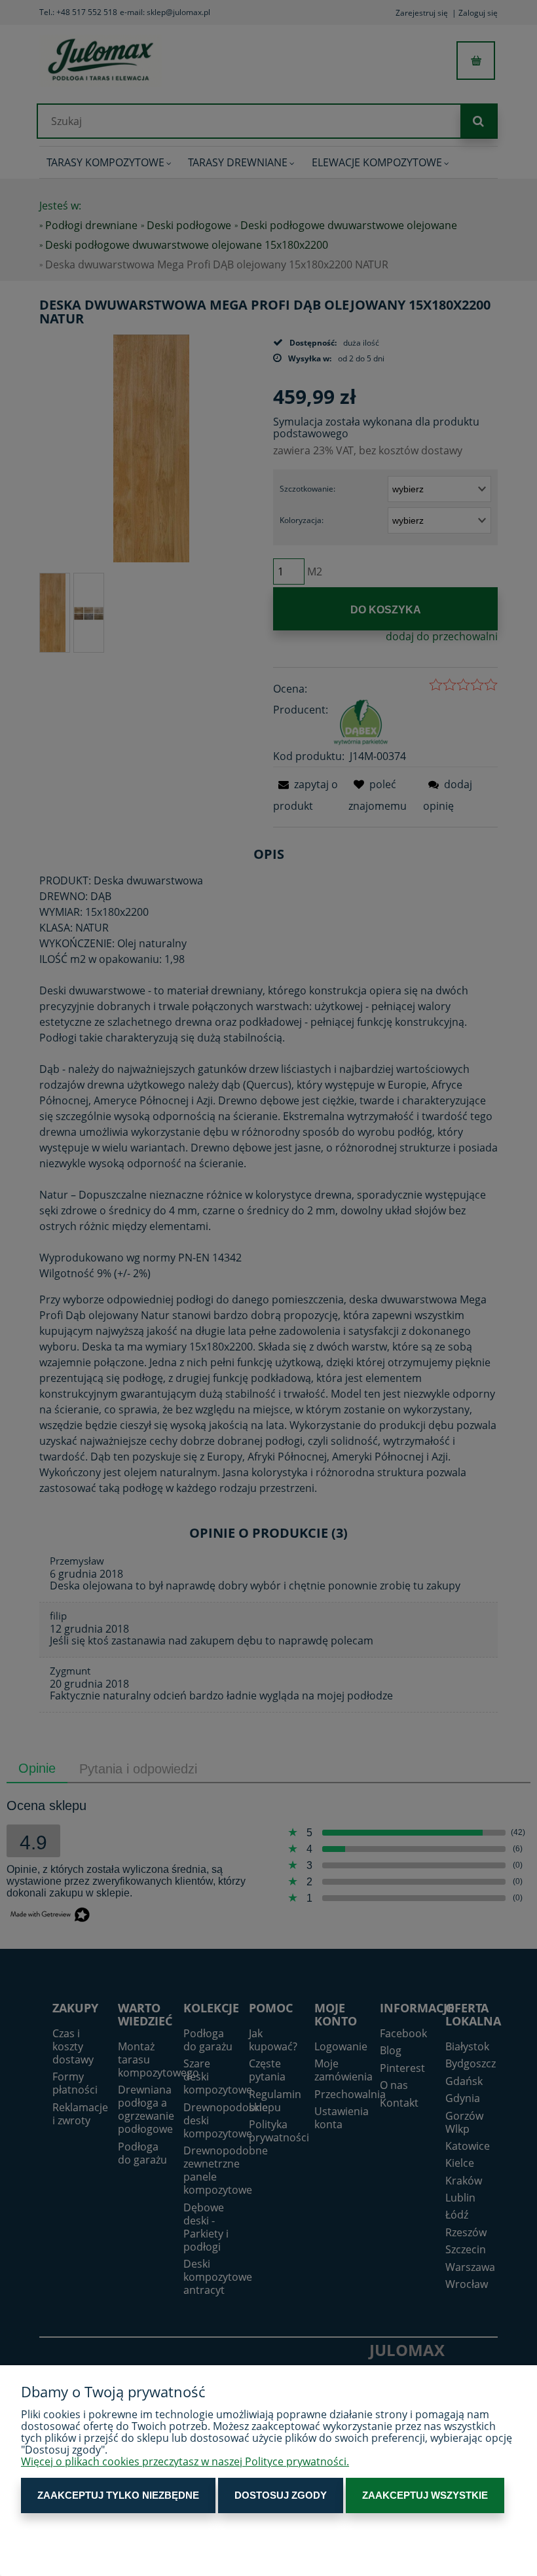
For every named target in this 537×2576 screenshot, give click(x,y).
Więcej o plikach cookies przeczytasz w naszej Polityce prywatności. (185, 2461)
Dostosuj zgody (281, 2495)
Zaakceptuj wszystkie (425, 2495)
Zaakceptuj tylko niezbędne (118, 2495)
